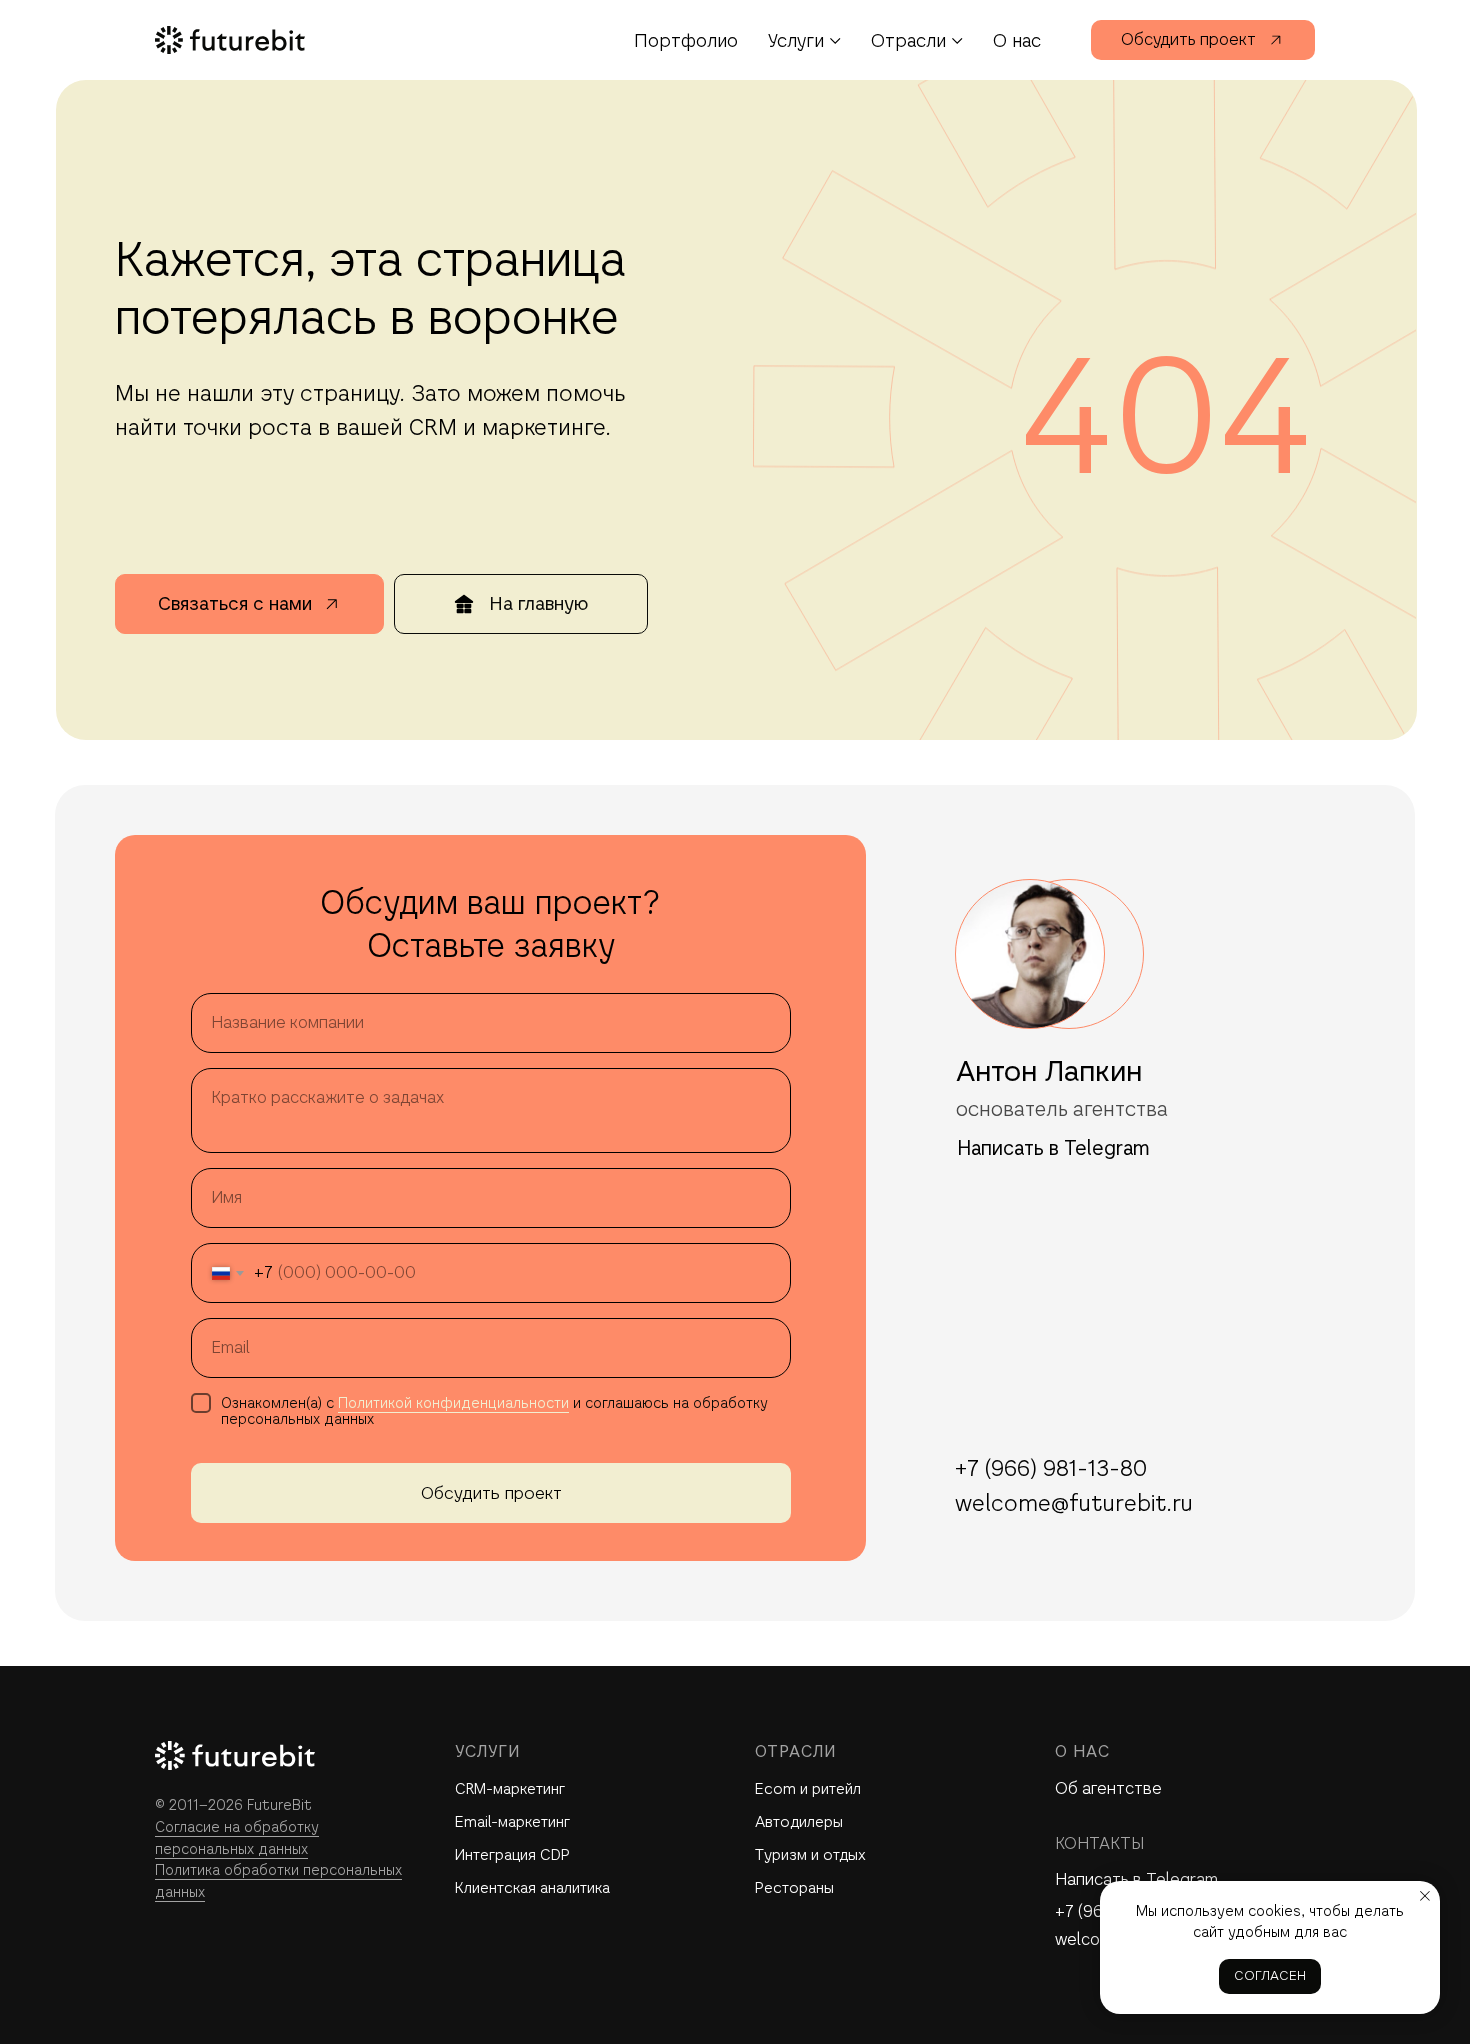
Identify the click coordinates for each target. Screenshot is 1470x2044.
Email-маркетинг (512, 1821)
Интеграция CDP (512, 1854)
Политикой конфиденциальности (453, 1403)
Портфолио (686, 40)
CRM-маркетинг (510, 1788)
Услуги (796, 40)
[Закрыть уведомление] (1425, 1896)
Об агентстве (1108, 1788)
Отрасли (908, 40)
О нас (1017, 40)
